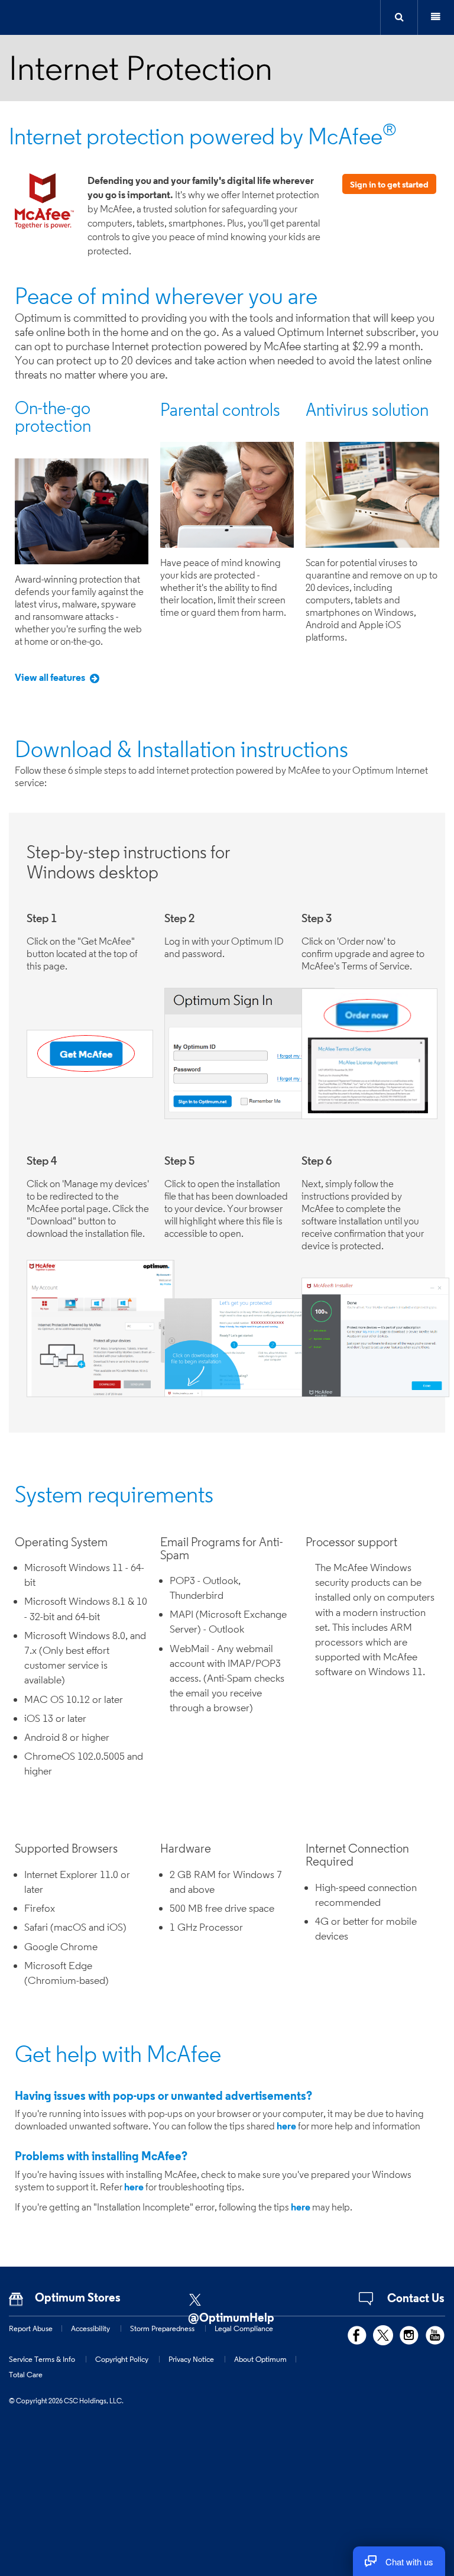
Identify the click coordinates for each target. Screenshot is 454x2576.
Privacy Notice (191, 2359)
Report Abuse (31, 2328)
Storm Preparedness (162, 2328)
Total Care (26, 2374)
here (286, 2126)
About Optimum (260, 2359)
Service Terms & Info (42, 2359)
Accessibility (90, 2328)
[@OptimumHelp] (242, 2296)
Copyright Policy (122, 2359)
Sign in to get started (389, 184)
